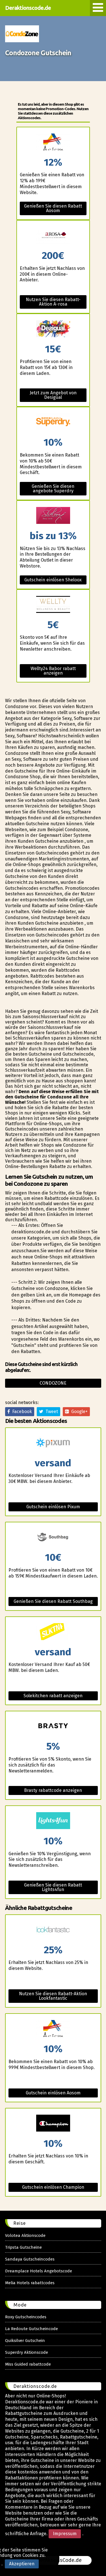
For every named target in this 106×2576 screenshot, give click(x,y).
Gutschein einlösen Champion (53, 2187)
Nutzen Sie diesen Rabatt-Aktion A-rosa (53, 302)
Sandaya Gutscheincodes (30, 2259)
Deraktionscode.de (28, 8)
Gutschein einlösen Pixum (53, 1507)
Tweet (51, 1412)
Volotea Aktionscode (25, 2235)
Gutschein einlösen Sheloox (53, 580)
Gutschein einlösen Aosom (53, 2093)
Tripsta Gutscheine (23, 2247)
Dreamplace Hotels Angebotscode (39, 2271)
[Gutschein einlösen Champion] (53, 2124)
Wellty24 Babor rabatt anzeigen (53, 671)
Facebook (21, 1412)
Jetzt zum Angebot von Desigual (53, 395)
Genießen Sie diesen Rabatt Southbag (53, 1601)
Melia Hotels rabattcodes (30, 2283)
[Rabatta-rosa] (53, 236)
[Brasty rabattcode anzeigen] (53, 1726)
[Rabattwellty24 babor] (53, 605)
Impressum (65, 2534)
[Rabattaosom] (53, 142)
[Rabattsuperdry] (53, 422)
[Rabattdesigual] (53, 329)
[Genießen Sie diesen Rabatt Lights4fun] (53, 1821)
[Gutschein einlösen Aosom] (53, 2029)
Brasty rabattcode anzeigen (53, 1790)
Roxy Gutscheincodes (26, 2317)
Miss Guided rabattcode (28, 2364)
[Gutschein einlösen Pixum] (53, 1443)
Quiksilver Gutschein (25, 2341)
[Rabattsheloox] (53, 516)
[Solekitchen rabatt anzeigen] (53, 1632)
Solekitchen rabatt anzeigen (53, 1696)
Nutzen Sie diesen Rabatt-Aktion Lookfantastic (53, 1996)
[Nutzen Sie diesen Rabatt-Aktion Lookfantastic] (53, 1930)
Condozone (53, 1383)
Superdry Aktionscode (27, 2352)
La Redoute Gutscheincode (32, 2329)
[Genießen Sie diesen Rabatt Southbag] (53, 1537)
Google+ (78, 1412)
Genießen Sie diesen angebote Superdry (53, 489)
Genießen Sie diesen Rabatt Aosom (53, 208)
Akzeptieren (22, 2564)
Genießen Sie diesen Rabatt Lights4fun (53, 1887)
